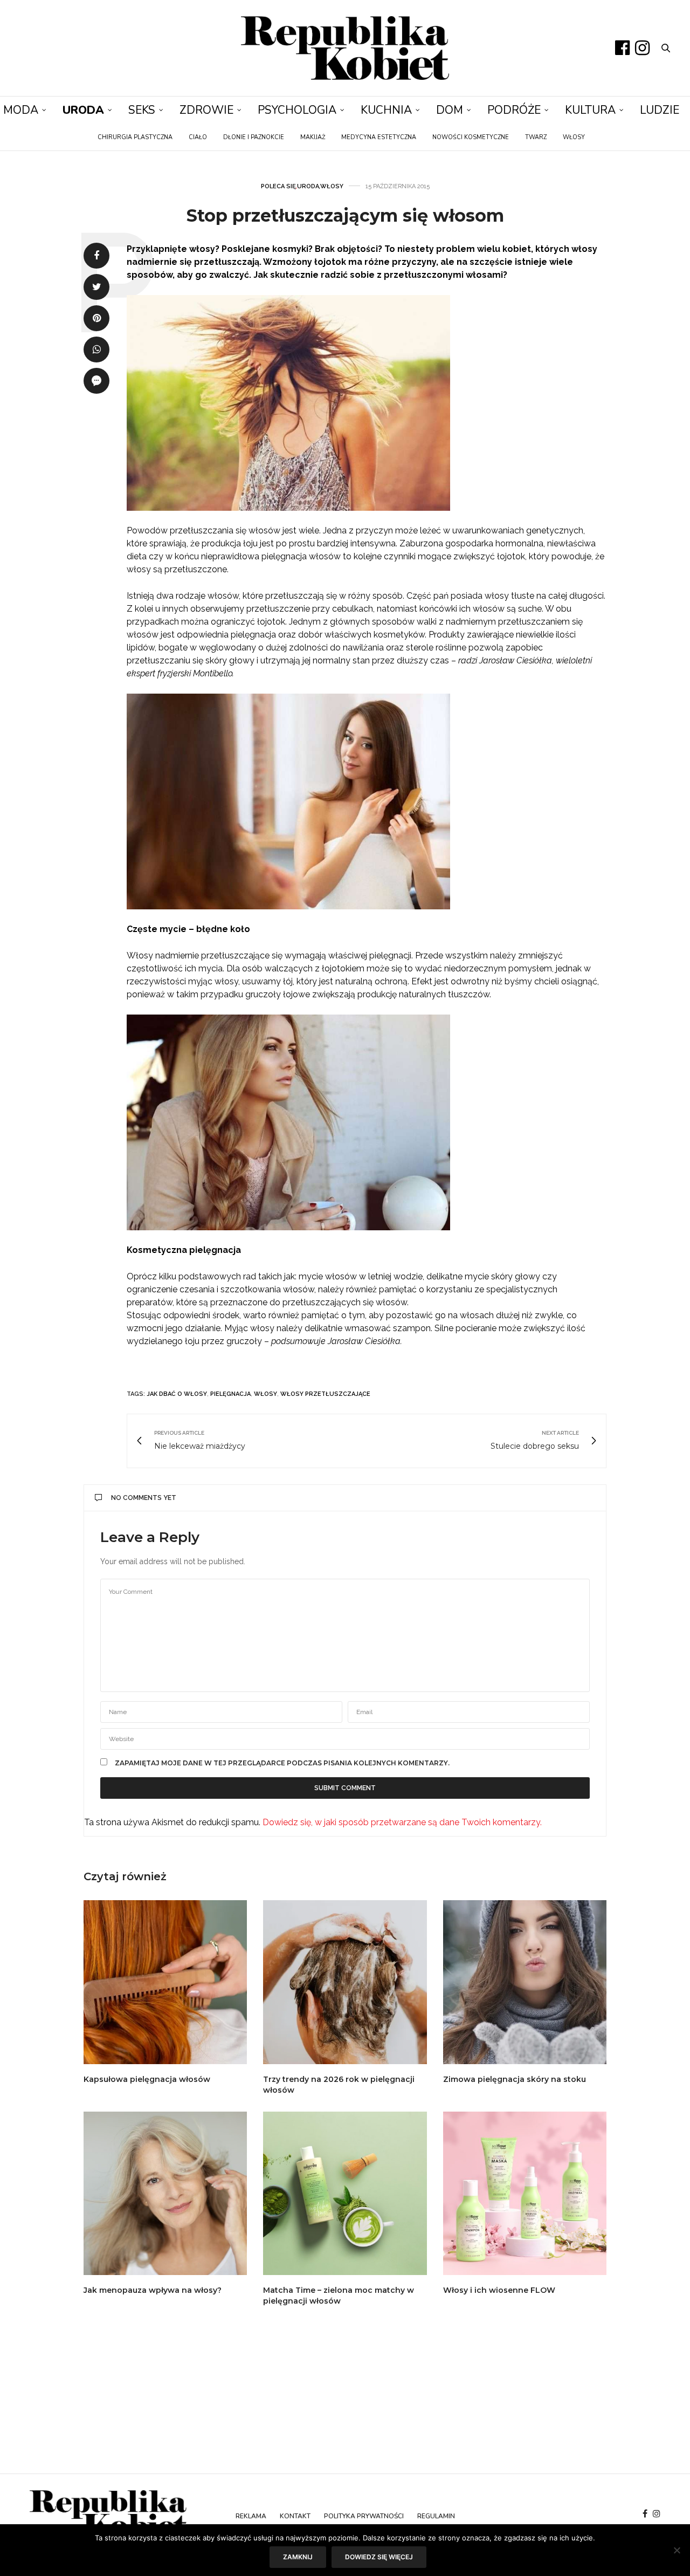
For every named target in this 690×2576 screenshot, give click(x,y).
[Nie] (677, 2550)
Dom (450, 110)
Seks (142, 110)
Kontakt (295, 2516)
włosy (265, 1394)
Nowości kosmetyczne (471, 137)
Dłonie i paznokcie (254, 137)
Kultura (590, 110)
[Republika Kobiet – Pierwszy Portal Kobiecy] (345, 48)
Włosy (574, 137)
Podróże (514, 110)
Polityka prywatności (364, 2516)
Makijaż (313, 137)
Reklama (251, 2516)
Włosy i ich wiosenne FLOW (499, 2290)
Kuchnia (386, 110)
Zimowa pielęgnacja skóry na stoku (515, 2079)
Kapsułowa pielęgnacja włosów (147, 2079)
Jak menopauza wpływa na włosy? (153, 2290)
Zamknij (298, 2557)
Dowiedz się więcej (379, 2557)
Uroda (83, 110)
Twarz (536, 137)
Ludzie (660, 110)
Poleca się (278, 186)
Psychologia (297, 110)
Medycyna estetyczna (379, 137)
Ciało (198, 137)
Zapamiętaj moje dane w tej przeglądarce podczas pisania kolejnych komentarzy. (282, 1763)
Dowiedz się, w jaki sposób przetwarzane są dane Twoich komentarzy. (402, 1822)
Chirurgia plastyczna (135, 137)
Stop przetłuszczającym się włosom (345, 215)
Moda (21, 110)
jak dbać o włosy (177, 1394)
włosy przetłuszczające (325, 1394)
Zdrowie (206, 110)
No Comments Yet (144, 1498)
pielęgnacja (230, 1394)
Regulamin (436, 2516)
